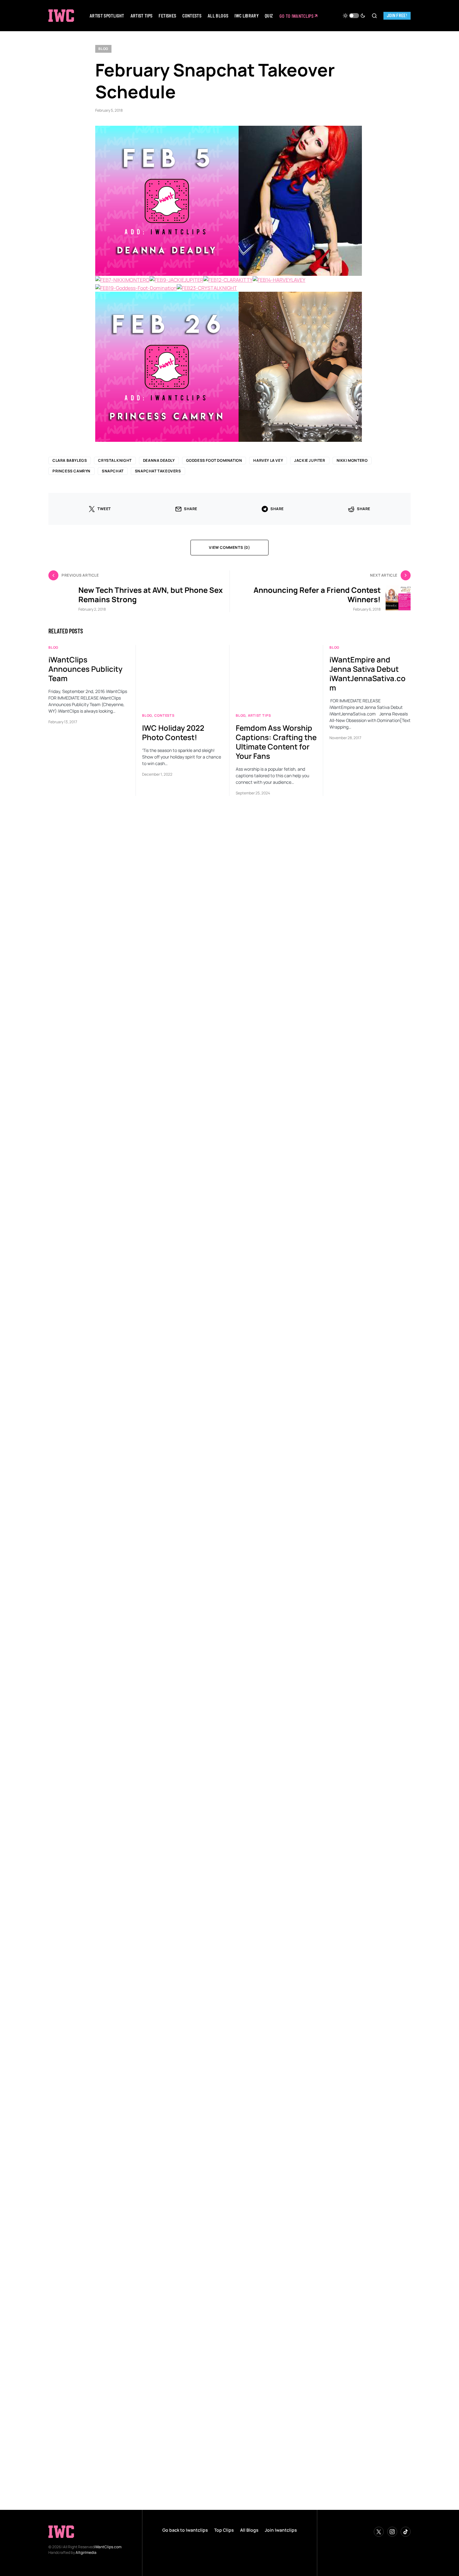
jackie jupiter (310, 1345)
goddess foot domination (214, 1345)
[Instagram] (392, 2532)
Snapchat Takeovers (158, 1356)
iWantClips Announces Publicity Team (85, 1553)
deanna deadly (159, 1345)
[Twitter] (379, 2532)
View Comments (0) (229, 1432)
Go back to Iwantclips (185, 2530)
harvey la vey (268, 1345)
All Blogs (249, 2530)
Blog (103, 49)
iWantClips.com (108, 2547)
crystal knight (115, 1345)
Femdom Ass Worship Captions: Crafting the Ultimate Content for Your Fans (276, 1626)
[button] (354, 16)
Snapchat (113, 1356)
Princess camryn (72, 1356)
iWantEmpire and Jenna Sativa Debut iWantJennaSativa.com (368, 1558)
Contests (164, 1600)
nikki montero (352, 1345)
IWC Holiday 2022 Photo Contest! (173, 1617)
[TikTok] (406, 2532)
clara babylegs (70, 1345)
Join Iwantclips (281, 2530)
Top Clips (224, 2530)
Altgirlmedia (86, 2552)
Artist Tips (259, 1600)
